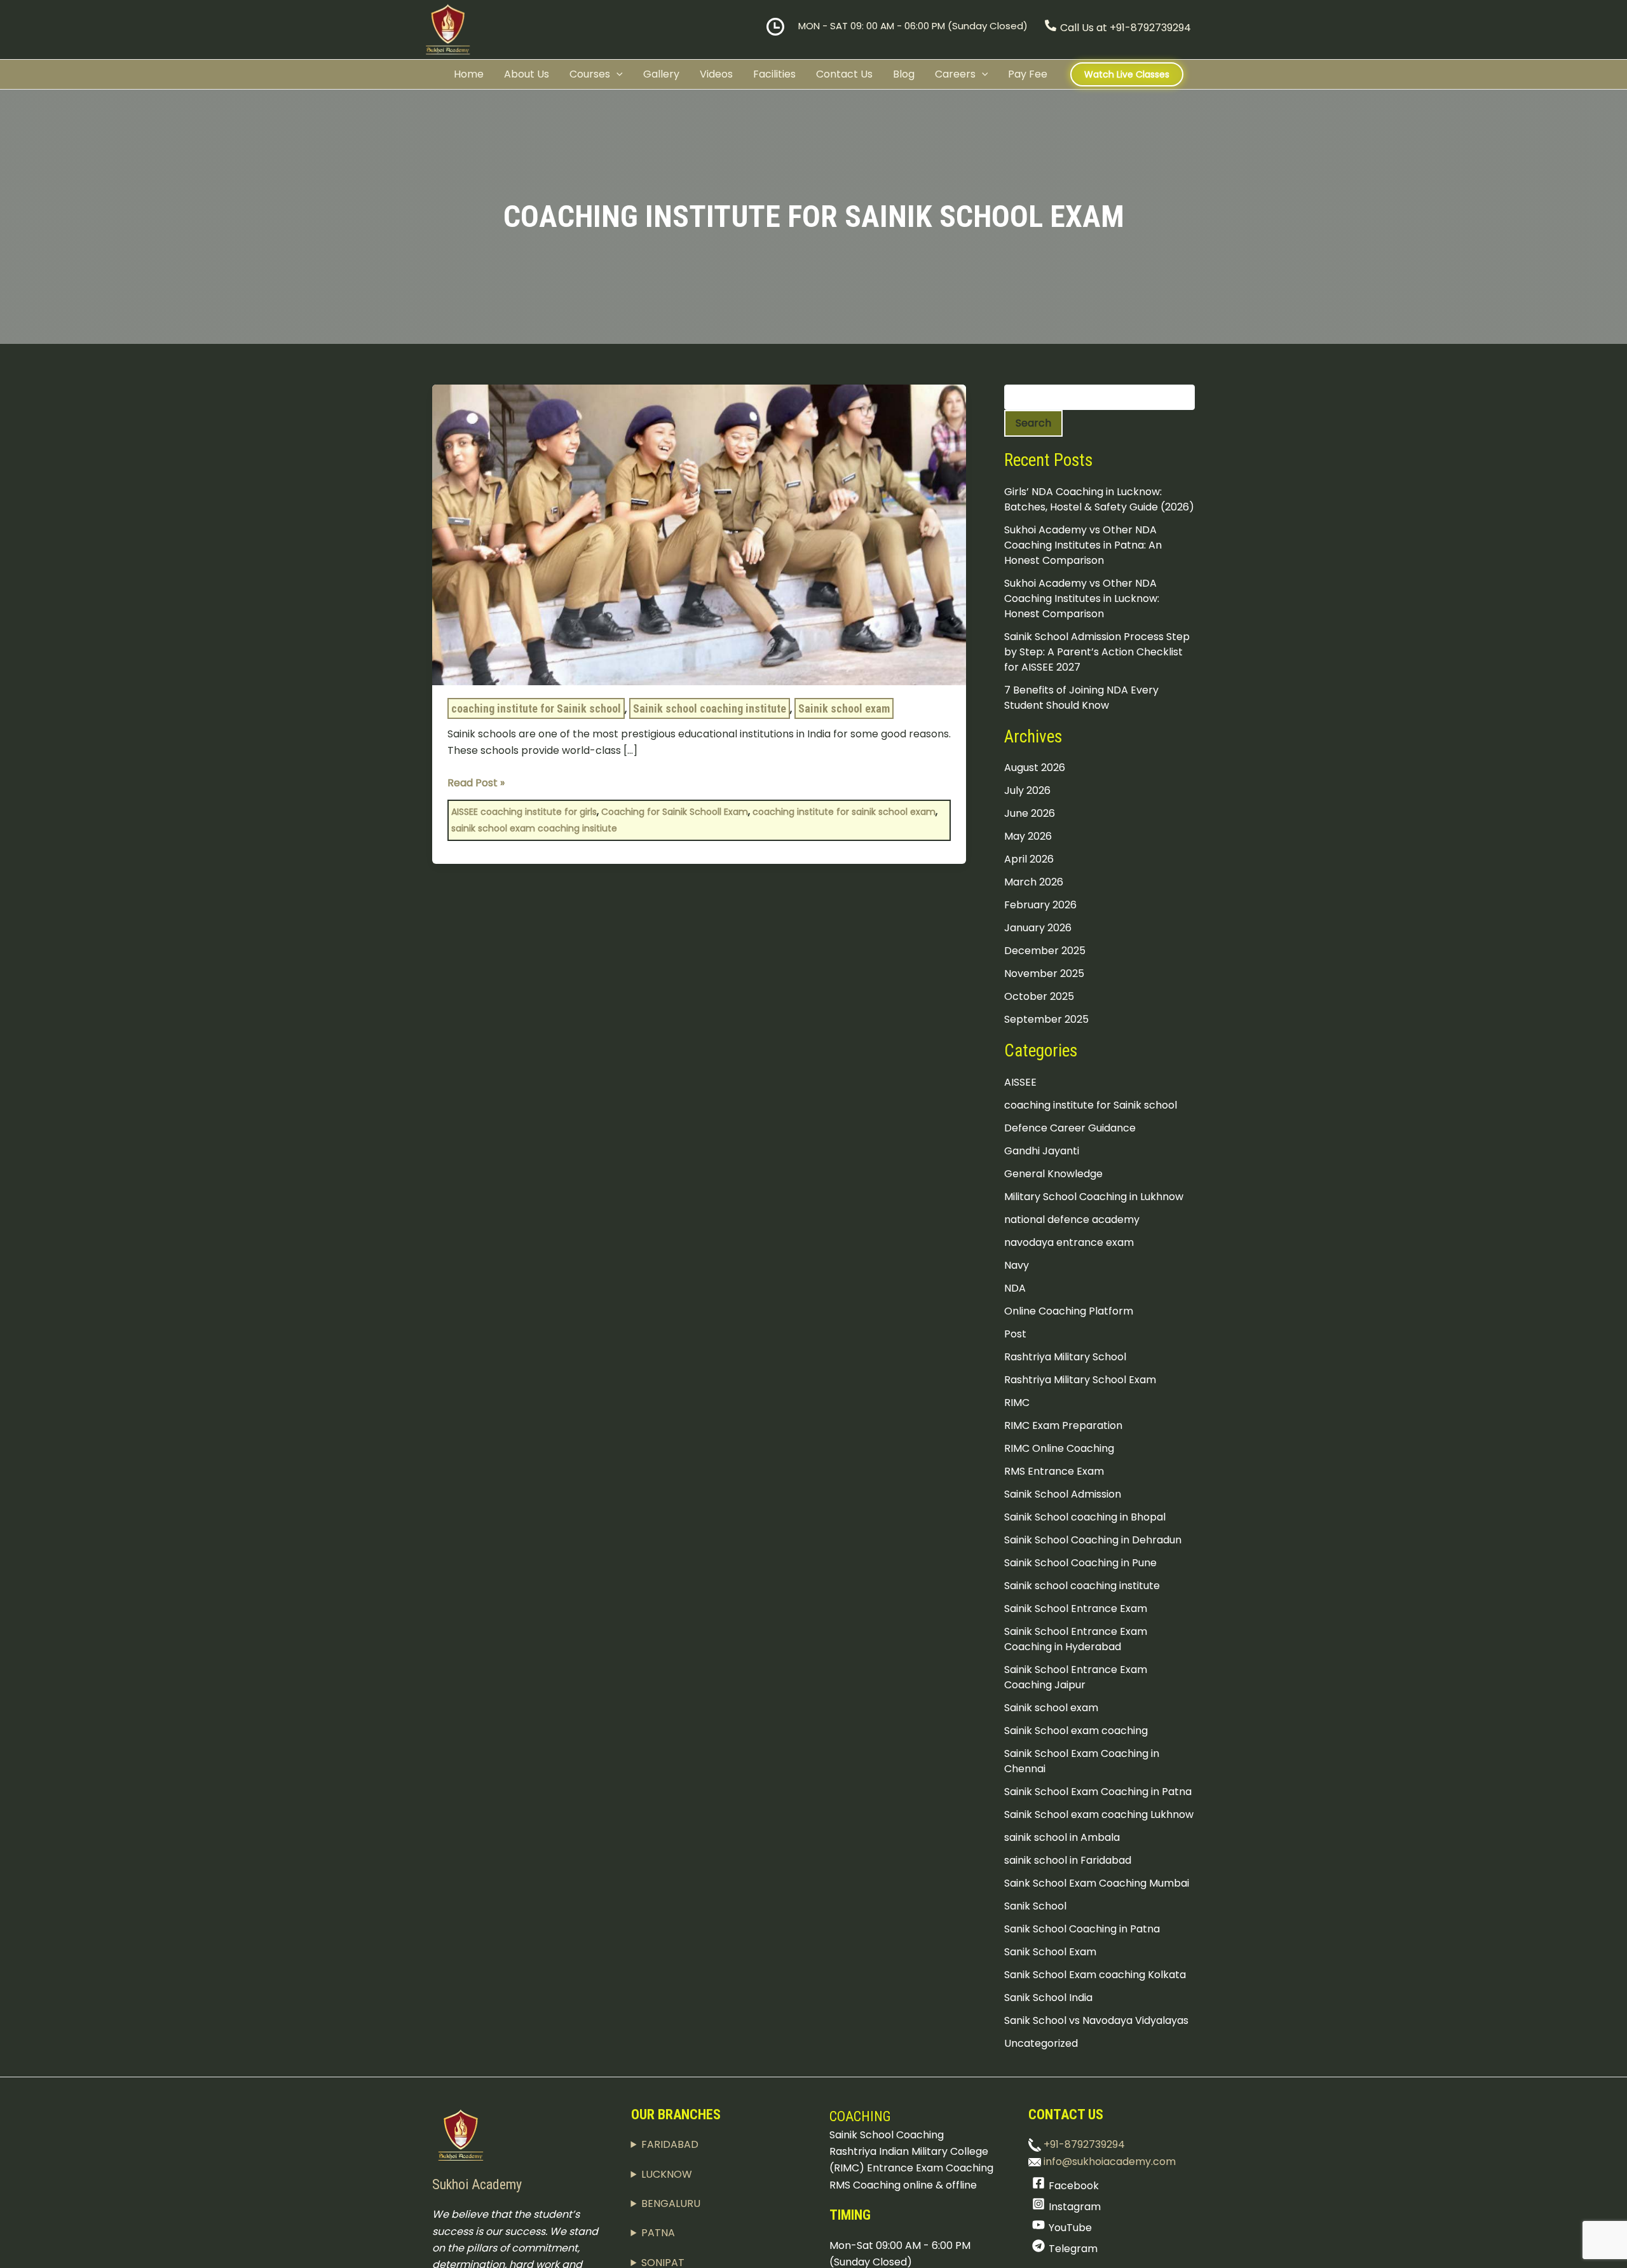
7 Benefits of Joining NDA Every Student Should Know (1081, 698)
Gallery (661, 74)
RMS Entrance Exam (1054, 1471)
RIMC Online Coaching (1059, 1448)
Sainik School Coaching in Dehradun (1093, 1540)
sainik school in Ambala (1062, 1837)
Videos (716, 74)
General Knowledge (1053, 1174)
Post (1015, 1334)
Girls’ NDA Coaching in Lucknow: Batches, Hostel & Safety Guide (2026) (1099, 499)
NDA (1015, 1288)
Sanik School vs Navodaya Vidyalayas (1096, 2020)
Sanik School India (1048, 1998)
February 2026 (1040, 905)
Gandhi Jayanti (1042, 1151)
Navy (1017, 1265)
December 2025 (1045, 951)
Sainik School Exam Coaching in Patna (1098, 1792)
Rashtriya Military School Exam (1080, 1380)
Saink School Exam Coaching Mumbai (1097, 1883)
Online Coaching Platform (1069, 1311)
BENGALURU (671, 2203)
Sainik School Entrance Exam (1076, 1609)
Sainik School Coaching (887, 2135)
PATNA (658, 2233)
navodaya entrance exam (1069, 1242)
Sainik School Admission (1063, 1494)
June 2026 (1030, 813)
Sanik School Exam (1050, 1952)
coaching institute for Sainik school (536, 708)
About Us (527, 74)
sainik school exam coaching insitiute (534, 828)
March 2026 (1034, 882)
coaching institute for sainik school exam (844, 812)
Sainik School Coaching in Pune (1080, 1563)
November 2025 (1044, 973)
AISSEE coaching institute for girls (524, 812)
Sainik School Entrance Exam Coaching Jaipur (1076, 1677)
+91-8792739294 (1083, 2144)
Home (469, 74)
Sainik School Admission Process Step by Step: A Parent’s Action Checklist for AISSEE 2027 (1097, 652)
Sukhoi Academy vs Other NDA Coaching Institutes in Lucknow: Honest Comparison (1082, 598)
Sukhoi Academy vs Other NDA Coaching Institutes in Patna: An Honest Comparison (1083, 545)
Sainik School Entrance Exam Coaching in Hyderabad (1076, 1639)
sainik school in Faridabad (1068, 1860)
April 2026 (1029, 859)
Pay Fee (1028, 74)
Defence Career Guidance (1070, 1128)
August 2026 (1035, 768)
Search (1033, 423)
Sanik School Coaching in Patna (1082, 1929)
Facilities (774, 74)
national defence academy (1072, 1219)
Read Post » (476, 782)
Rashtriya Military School (1065, 1357)
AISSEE (1020, 1082)
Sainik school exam (844, 708)
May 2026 (1028, 836)
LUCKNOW (667, 2174)
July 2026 (1027, 790)
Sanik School (1035, 1906)
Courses (590, 74)
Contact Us (844, 74)
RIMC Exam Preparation (1063, 1425)
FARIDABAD (670, 2144)
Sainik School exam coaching (1076, 1731)
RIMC (1017, 1403)
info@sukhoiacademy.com (1108, 2162)
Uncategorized (1041, 2043)
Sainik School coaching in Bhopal (1085, 1517)
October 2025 (1039, 996)
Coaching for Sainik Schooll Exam (675, 812)
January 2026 (1038, 928)
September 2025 (1046, 1019)
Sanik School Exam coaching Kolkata (1095, 1975)
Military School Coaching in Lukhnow (1094, 1197)
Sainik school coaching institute (710, 708)
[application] (616, 74)
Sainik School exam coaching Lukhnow (1099, 1814)
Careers (955, 74)
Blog (904, 74)
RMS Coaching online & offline (903, 2185)
